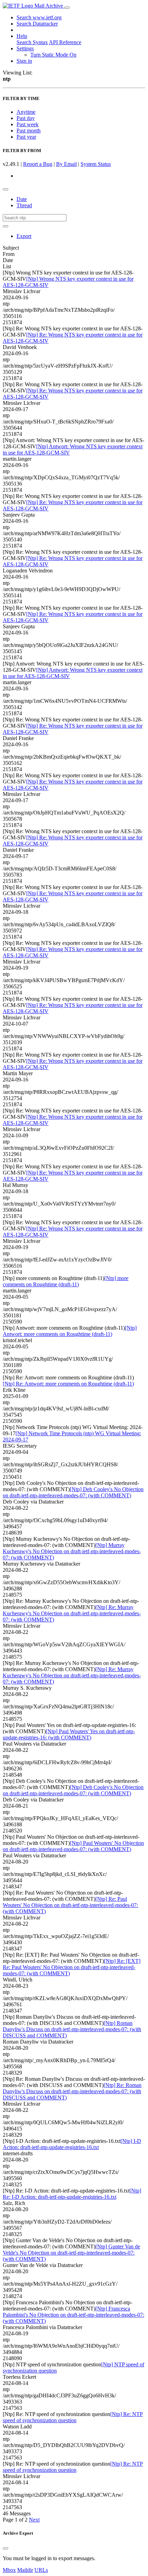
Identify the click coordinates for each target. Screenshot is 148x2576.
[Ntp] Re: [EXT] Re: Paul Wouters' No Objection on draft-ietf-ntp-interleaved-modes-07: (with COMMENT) (72, 1967)
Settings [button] (25, 48)
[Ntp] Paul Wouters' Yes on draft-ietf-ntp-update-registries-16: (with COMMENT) (69, 1734)
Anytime (26, 112)
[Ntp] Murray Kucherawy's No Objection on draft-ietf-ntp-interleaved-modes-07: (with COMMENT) (72, 1551)
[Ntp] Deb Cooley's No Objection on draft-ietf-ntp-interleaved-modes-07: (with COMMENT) (73, 1492)
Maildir (25, 2570)
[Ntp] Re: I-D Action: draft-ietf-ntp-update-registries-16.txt (72, 2194)
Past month (29, 131)
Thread (24, 205)
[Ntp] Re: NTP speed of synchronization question (73, 2417)
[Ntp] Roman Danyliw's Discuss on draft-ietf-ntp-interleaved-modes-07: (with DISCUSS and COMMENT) (72, 2029)
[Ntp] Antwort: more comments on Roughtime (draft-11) (70, 1331)
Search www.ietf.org (39, 17)
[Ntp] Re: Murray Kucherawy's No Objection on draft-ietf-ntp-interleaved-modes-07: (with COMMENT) (72, 1613)
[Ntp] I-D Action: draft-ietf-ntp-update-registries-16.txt (72, 2144)
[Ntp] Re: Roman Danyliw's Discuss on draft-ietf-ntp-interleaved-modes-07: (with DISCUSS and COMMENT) (72, 2091)
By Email (66, 164)
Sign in (24, 61)
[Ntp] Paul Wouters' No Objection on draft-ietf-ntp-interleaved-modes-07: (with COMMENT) (73, 1846)
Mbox (9, 2570)
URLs (41, 2570)
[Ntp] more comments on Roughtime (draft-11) (66, 1281)
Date (22, 199)
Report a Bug (38, 164)
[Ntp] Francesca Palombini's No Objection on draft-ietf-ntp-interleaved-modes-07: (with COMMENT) (73, 2315)
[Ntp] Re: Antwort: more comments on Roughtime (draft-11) (68, 1384)
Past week (28, 124)
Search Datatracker (37, 24)
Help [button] (22, 36)
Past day (26, 118)
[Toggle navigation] (67, 8)
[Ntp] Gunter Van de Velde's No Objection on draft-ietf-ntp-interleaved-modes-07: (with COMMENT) (71, 2253)
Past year (26, 137)
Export (24, 236)
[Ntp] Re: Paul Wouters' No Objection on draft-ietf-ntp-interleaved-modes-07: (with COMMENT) (70, 1905)
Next (34, 2520)
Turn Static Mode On (53, 55)
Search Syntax (32, 42)
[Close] (6, 2548)
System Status (96, 164)
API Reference (65, 42)
